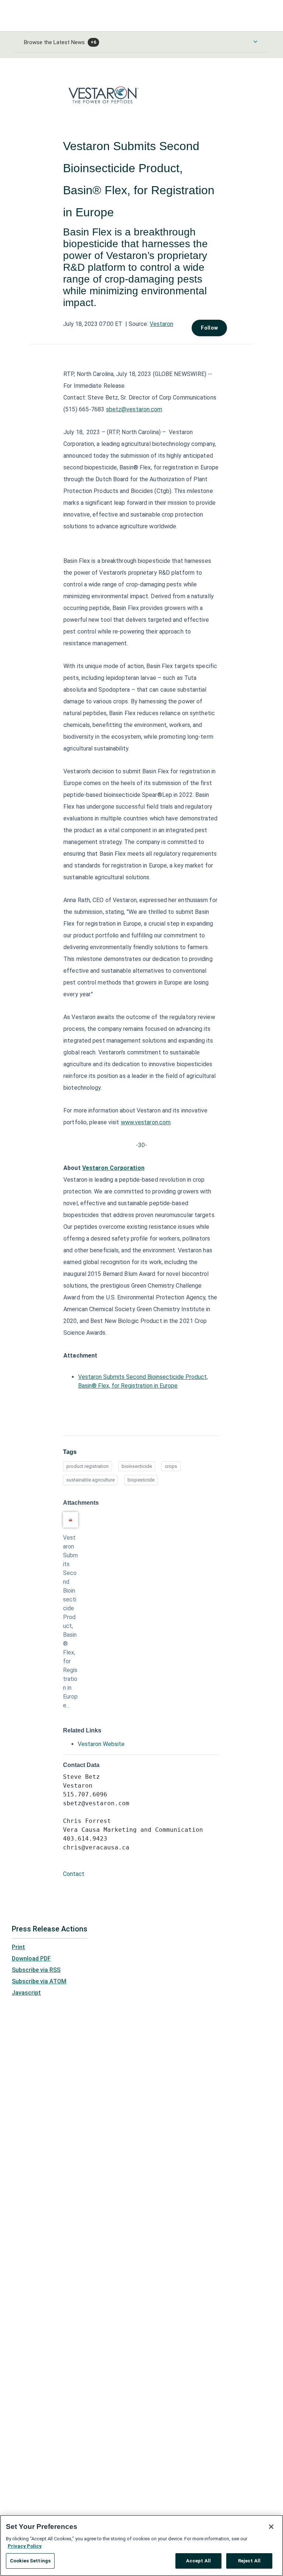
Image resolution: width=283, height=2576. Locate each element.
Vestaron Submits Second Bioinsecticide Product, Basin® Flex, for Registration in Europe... (70, 1621)
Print (18, 1947)
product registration (88, 1466)
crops (171, 1466)
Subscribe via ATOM (39, 1981)
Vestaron (161, 324)
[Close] (271, 2527)
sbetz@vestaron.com (134, 409)
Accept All (198, 2561)
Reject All (249, 2561)
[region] (141, 2545)
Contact (74, 1874)
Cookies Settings (30, 2561)
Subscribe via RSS (36, 1970)
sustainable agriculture (90, 1480)
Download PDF (31, 1958)
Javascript (26, 1993)
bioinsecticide (137, 1466)
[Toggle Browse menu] (255, 42)
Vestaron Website (101, 1744)
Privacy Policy (25, 2546)
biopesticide (141, 1480)
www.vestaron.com (146, 1122)
